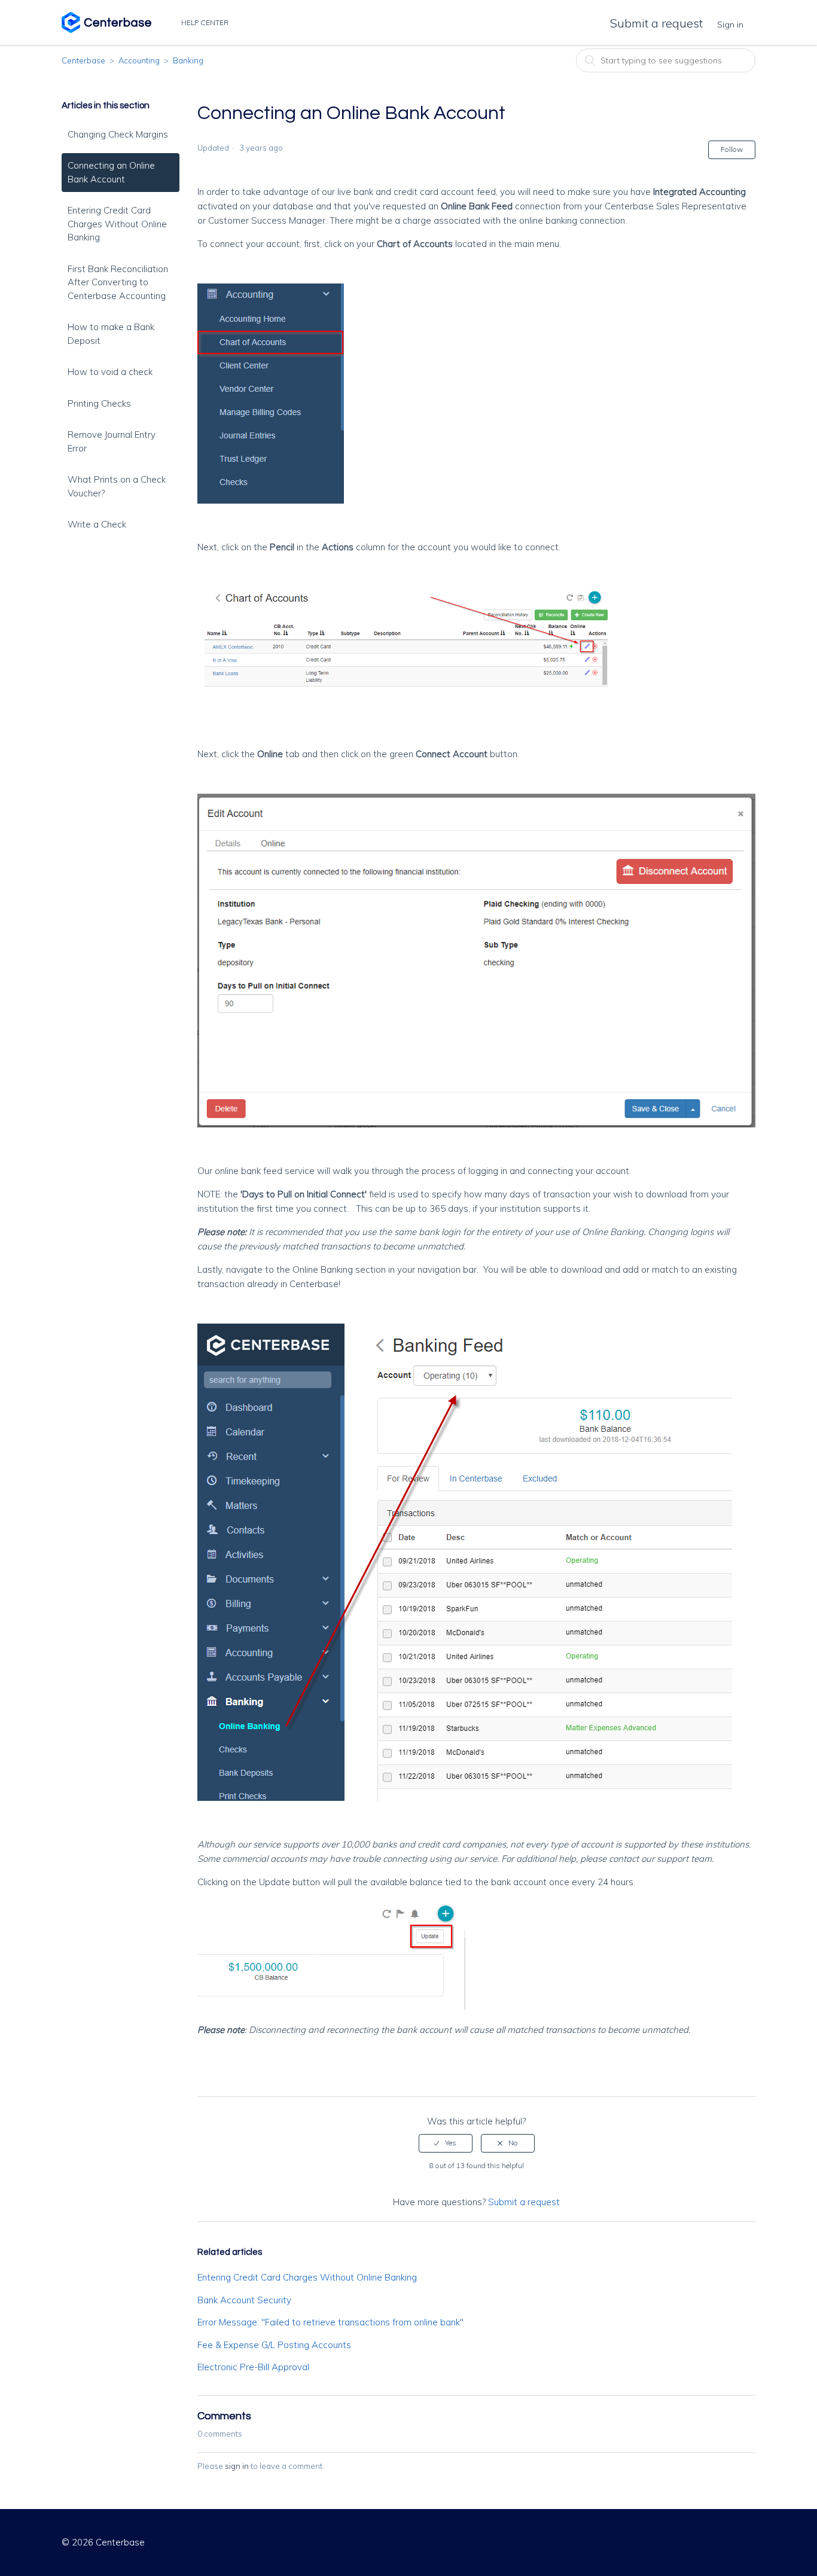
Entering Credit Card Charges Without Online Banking (117, 224)
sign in (237, 2466)
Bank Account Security (244, 2300)
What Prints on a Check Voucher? (117, 486)
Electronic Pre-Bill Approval (253, 2367)
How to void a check (110, 372)
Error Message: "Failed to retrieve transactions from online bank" (330, 2322)
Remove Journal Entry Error (112, 441)
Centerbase (83, 60)
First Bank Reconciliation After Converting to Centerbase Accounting (118, 282)
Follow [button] (732, 149)
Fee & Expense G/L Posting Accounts (274, 2345)
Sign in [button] (730, 25)
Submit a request (656, 23)
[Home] (106, 30)
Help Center (206, 22)
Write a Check (97, 524)
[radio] (446, 2143)
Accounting (139, 60)
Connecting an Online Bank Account (111, 172)
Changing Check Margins (118, 134)
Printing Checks (99, 403)
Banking (188, 60)
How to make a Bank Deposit (111, 334)
